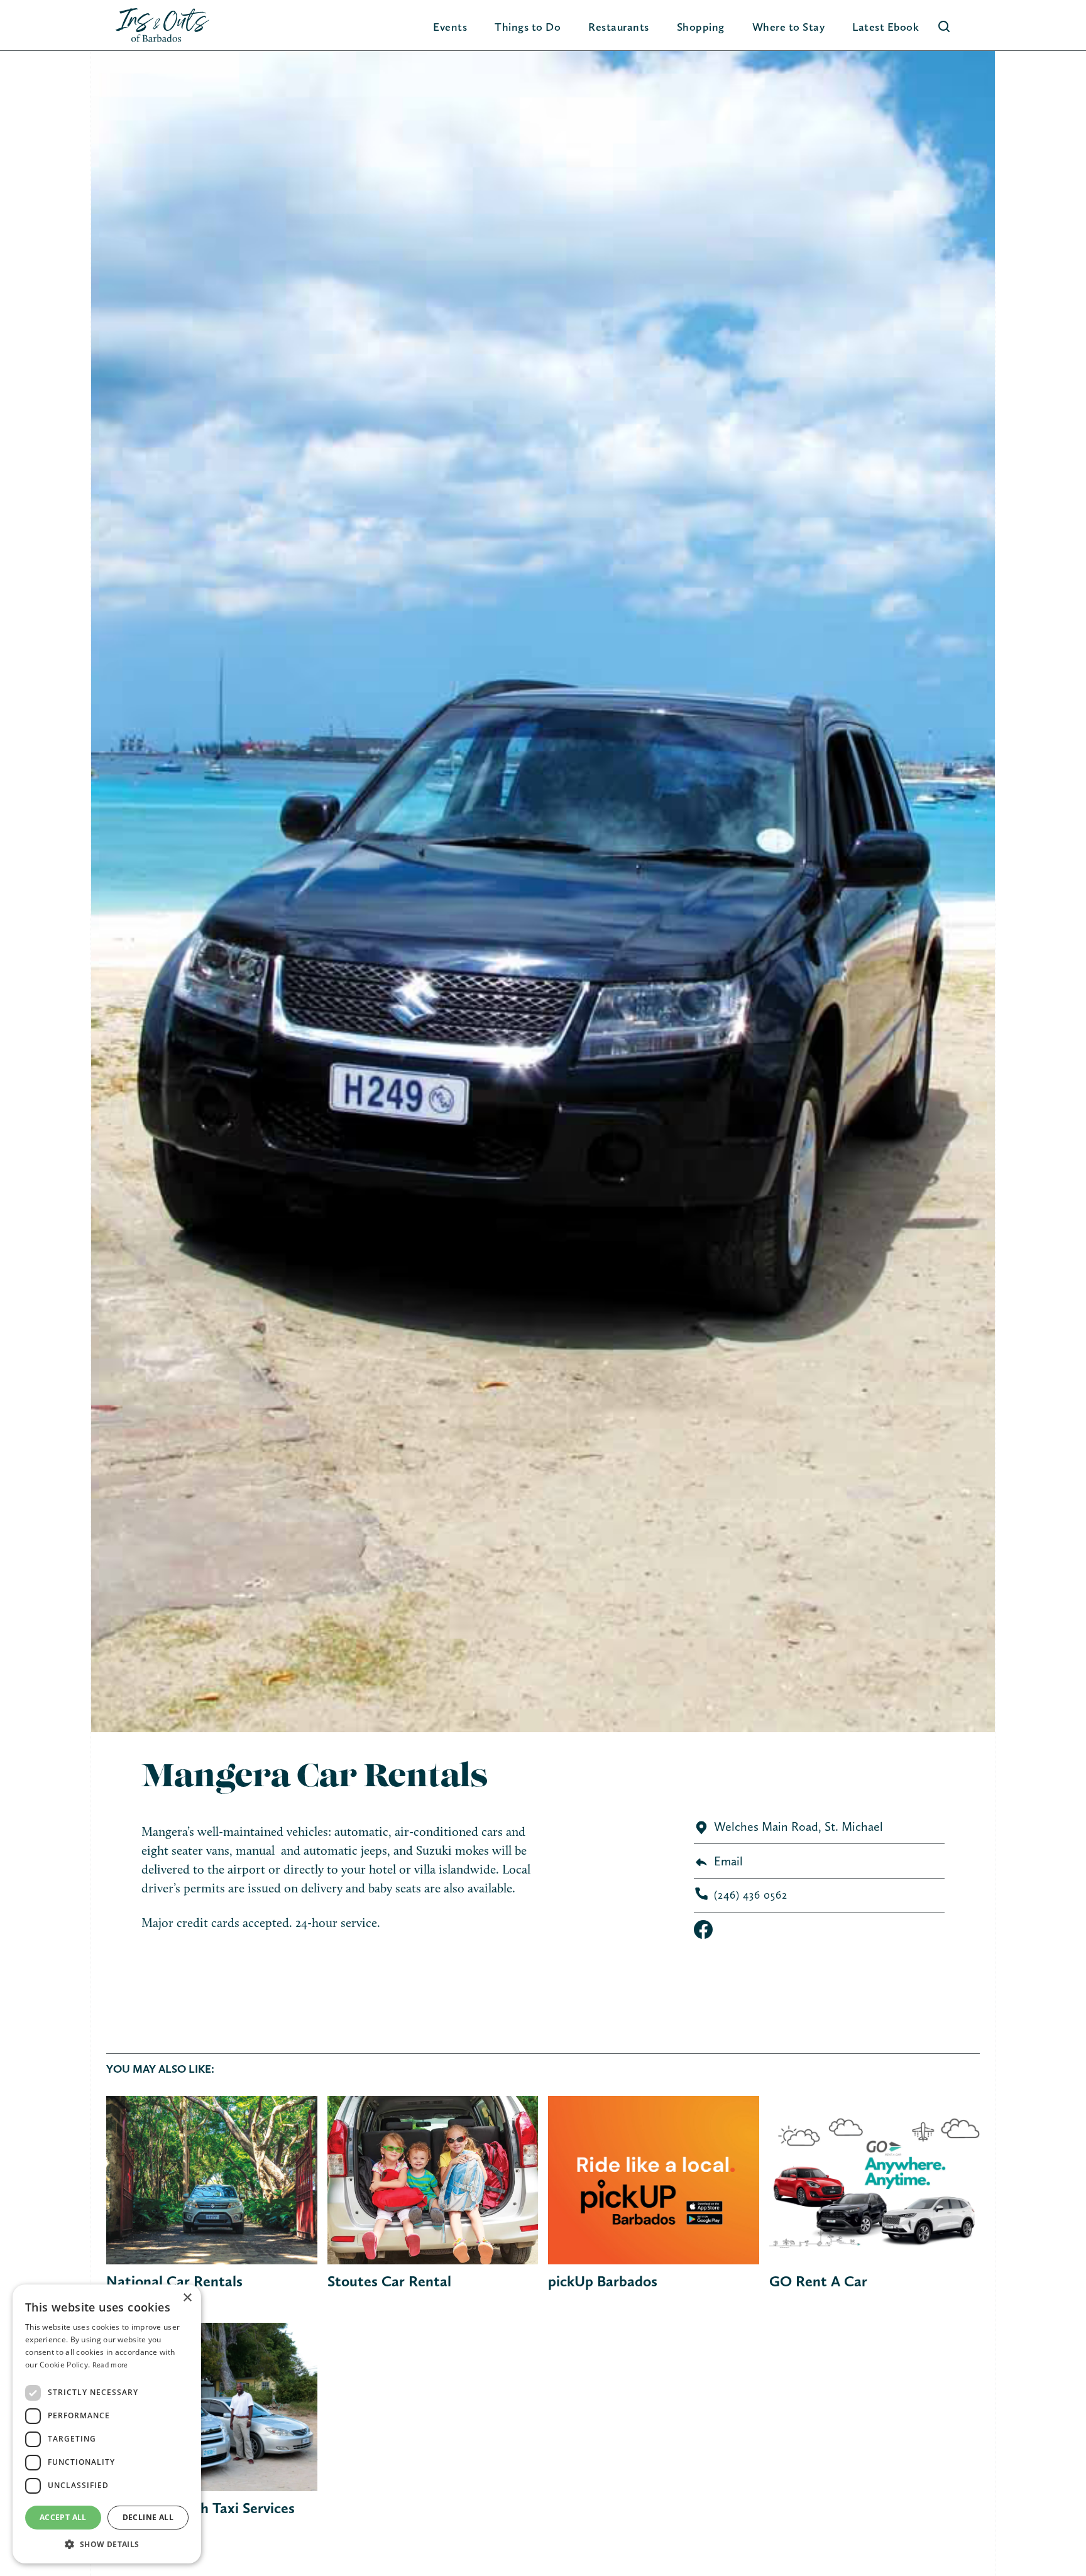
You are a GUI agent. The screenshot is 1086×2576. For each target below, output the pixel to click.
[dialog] (107, 2424)
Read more (110, 2365)
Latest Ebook (886, 27)
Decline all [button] (148, 2517)
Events (450, 27)
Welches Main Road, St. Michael (798, 1826)
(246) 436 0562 (751, 1895)
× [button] (187, 2298)
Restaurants (619, 27)
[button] (528, 27)
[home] (162, 25)
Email (728, 1861)
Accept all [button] (63, 2517)
